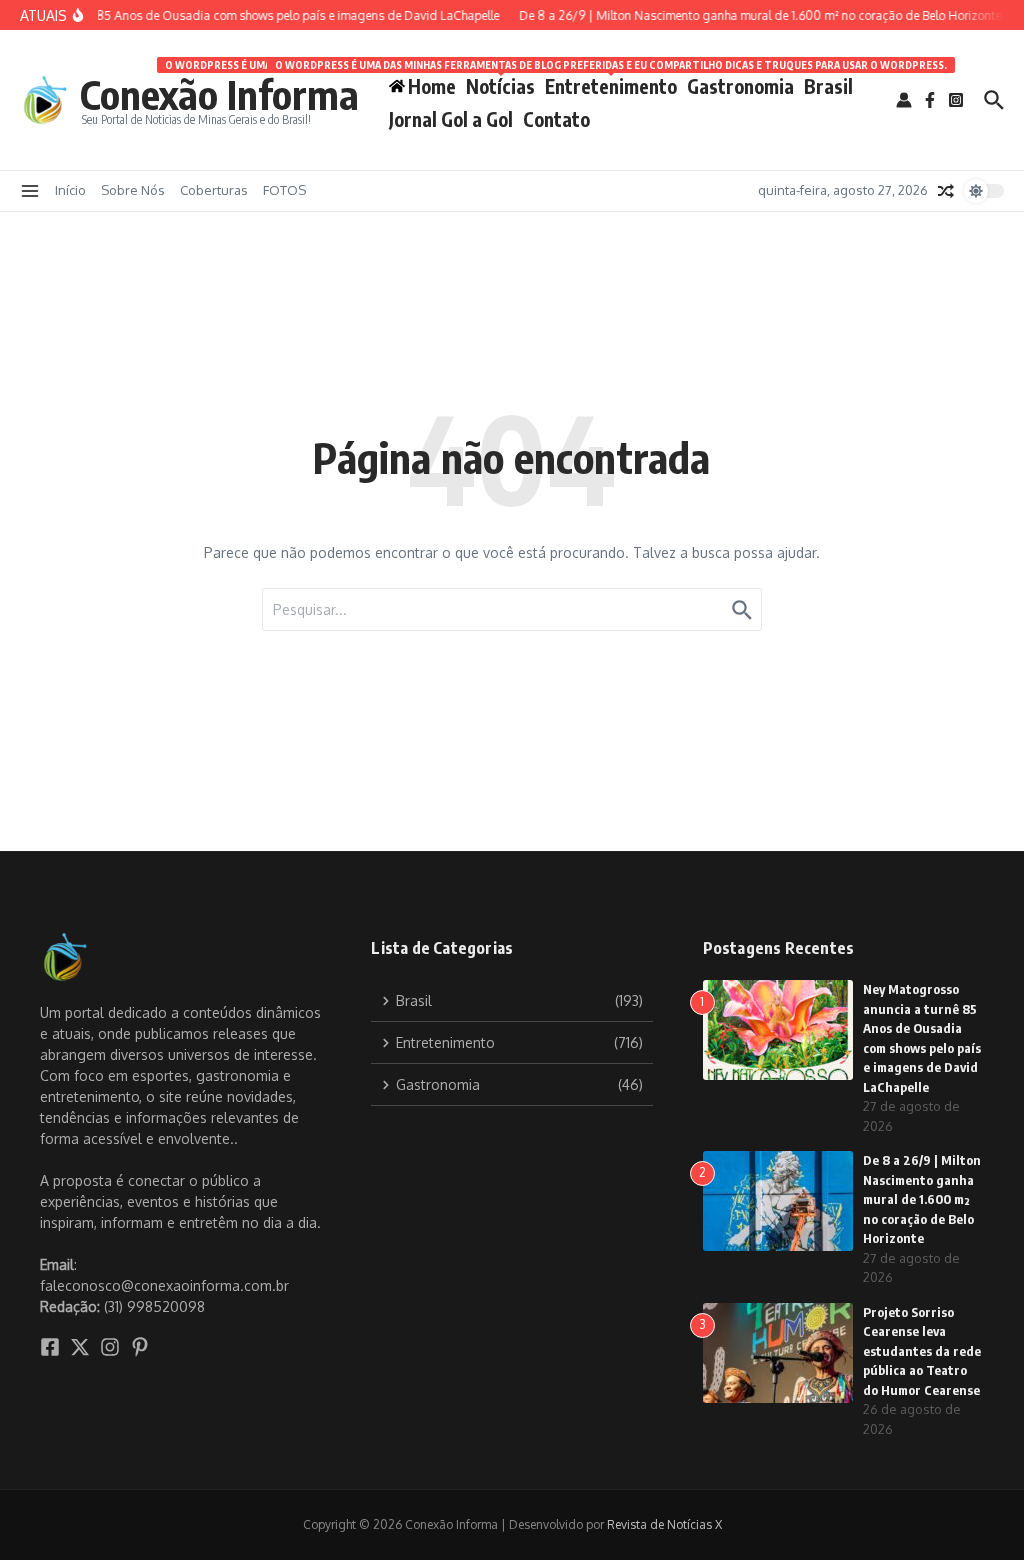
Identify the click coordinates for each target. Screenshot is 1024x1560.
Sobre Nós (133, 190)
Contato (556, 119)
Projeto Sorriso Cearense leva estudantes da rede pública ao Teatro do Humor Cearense (922, 1351)
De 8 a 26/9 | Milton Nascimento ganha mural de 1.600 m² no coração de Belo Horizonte (922, 1199)
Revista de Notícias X (664, 1524)
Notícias (500, 82)
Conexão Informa (219, 94)
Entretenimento (611, 82)
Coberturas (214, 190)
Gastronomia (740, 86)
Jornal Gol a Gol (451, 119)
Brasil (828, 86)
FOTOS (284, 190)
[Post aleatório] (946, 191)
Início (70, 190)
